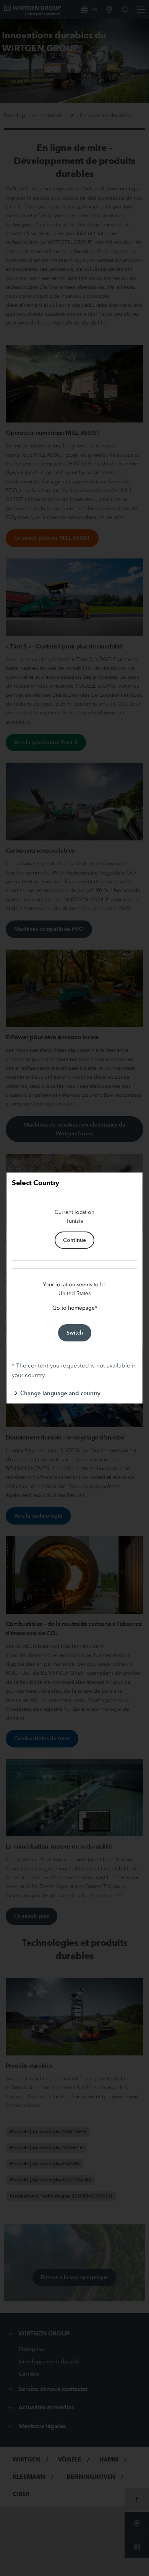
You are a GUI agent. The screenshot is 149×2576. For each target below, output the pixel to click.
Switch (75, 1333)
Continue (74, 1240)
